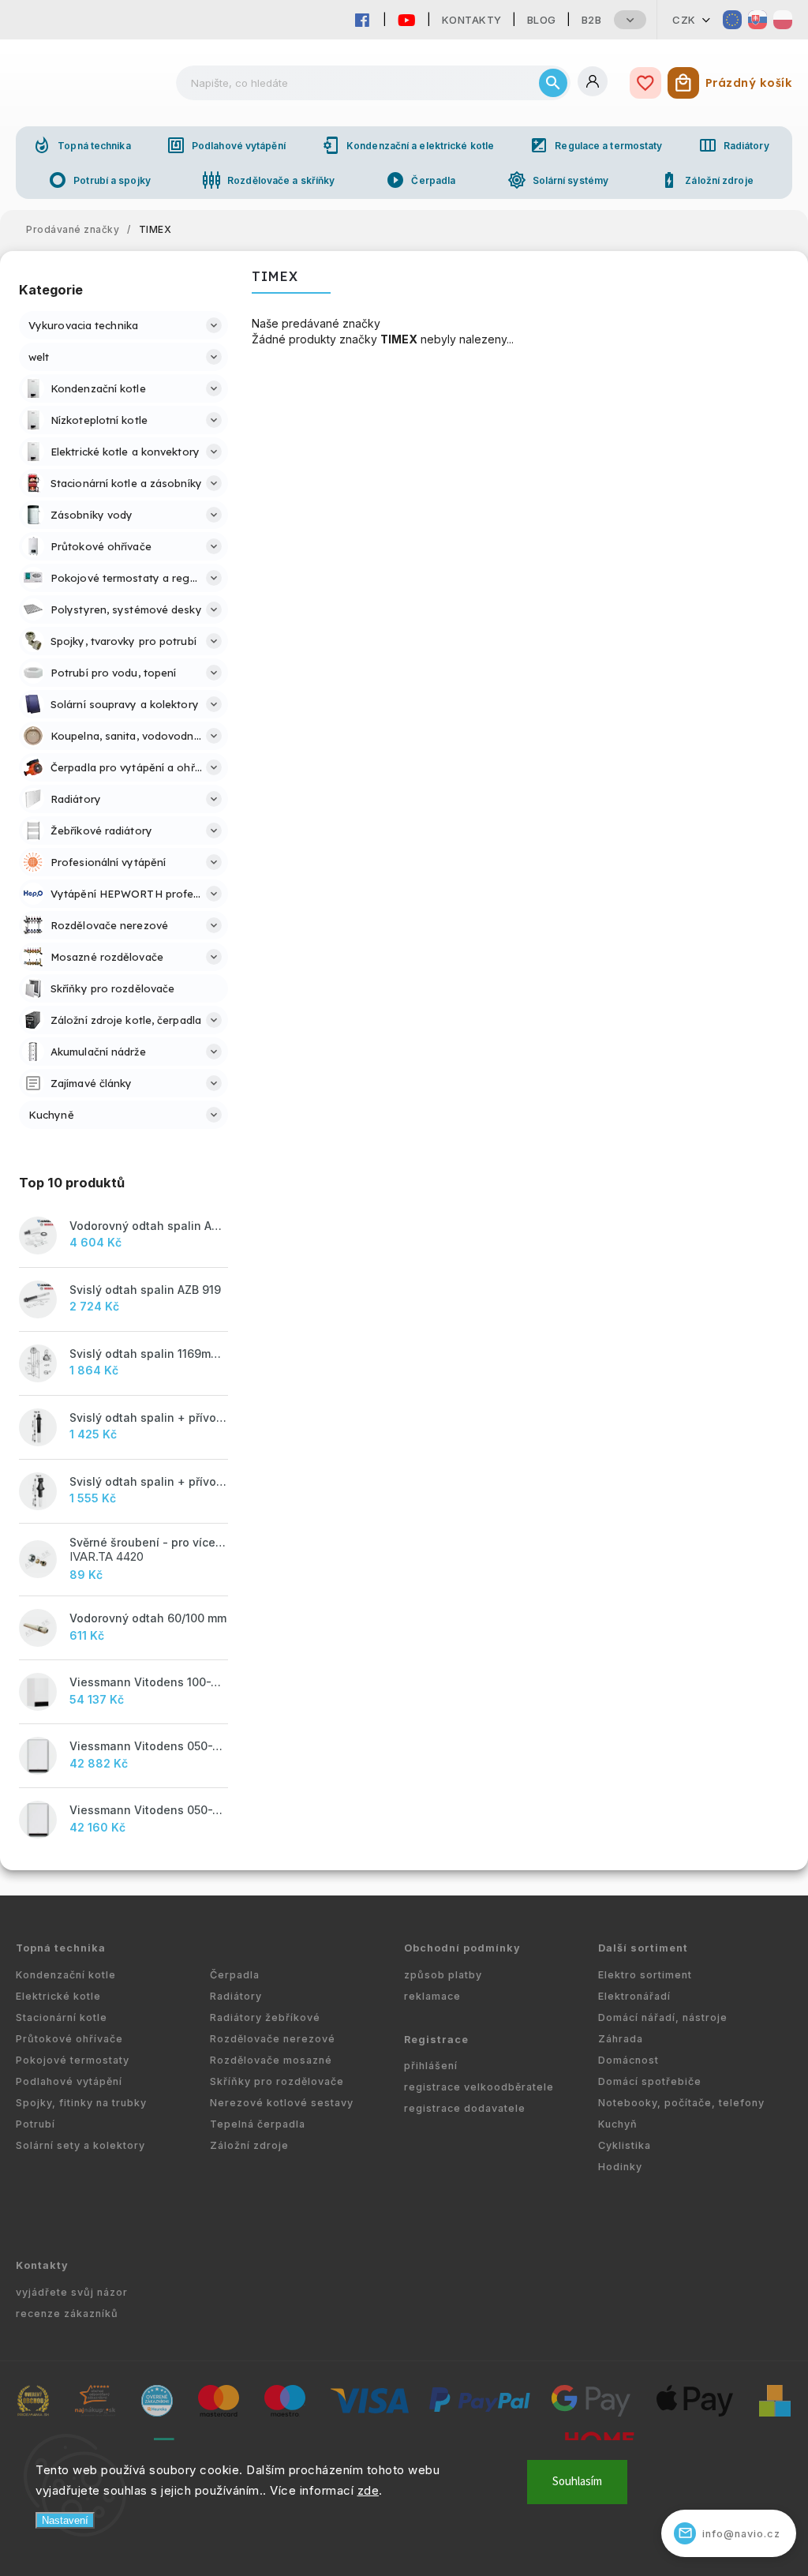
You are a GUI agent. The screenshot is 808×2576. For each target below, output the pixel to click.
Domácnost (628, 2060)
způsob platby (443, 1975)
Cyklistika (625, 2145)
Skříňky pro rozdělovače (277, 2081)
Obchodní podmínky (462, 1948)
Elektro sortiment (645, 1975)
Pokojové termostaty (73, 2060)
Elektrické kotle (58, 1996)
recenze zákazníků (67, 2314)
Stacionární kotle (62, 2017)
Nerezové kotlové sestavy (282, 2103)
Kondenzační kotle (66, 1975)
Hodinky (620, 2167)
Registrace (436, 2040)
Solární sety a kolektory (80, 2145)
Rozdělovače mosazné (271, 2060)
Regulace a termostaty (596, 145)
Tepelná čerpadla (258, 2124)
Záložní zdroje (706, 180)
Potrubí (36, 2124)
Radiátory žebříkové (265, 2017)
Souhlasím (577, 2482)
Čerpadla (421, 180)
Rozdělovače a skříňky (268, 180)
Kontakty (472, 20)
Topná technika (81, 145)
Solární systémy (558, 180)
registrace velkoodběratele (479, 2087)
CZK (684, 20)
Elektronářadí (634, 1996)
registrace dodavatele (465, 2108)
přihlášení (431, 2066)
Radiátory (734, 145)
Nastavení (65, 2520)
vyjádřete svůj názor (72, 2292)
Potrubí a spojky (99, 180)
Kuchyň (618, 2124)
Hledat (553, 83)
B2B (592, 20)
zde (368, 2490)
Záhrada (621, 2039)
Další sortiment (643, 1948)
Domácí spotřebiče (650, 2081)
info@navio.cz (729, 2533)
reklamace (432, 1996)
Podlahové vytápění (226, 145)
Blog (542, 20)
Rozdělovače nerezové (273, 2039)
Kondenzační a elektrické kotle (408, 145)
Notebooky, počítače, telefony (681, 2103)
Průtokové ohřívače (69, 2039)
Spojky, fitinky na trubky (81, 2103)
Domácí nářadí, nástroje (663, 2017)
